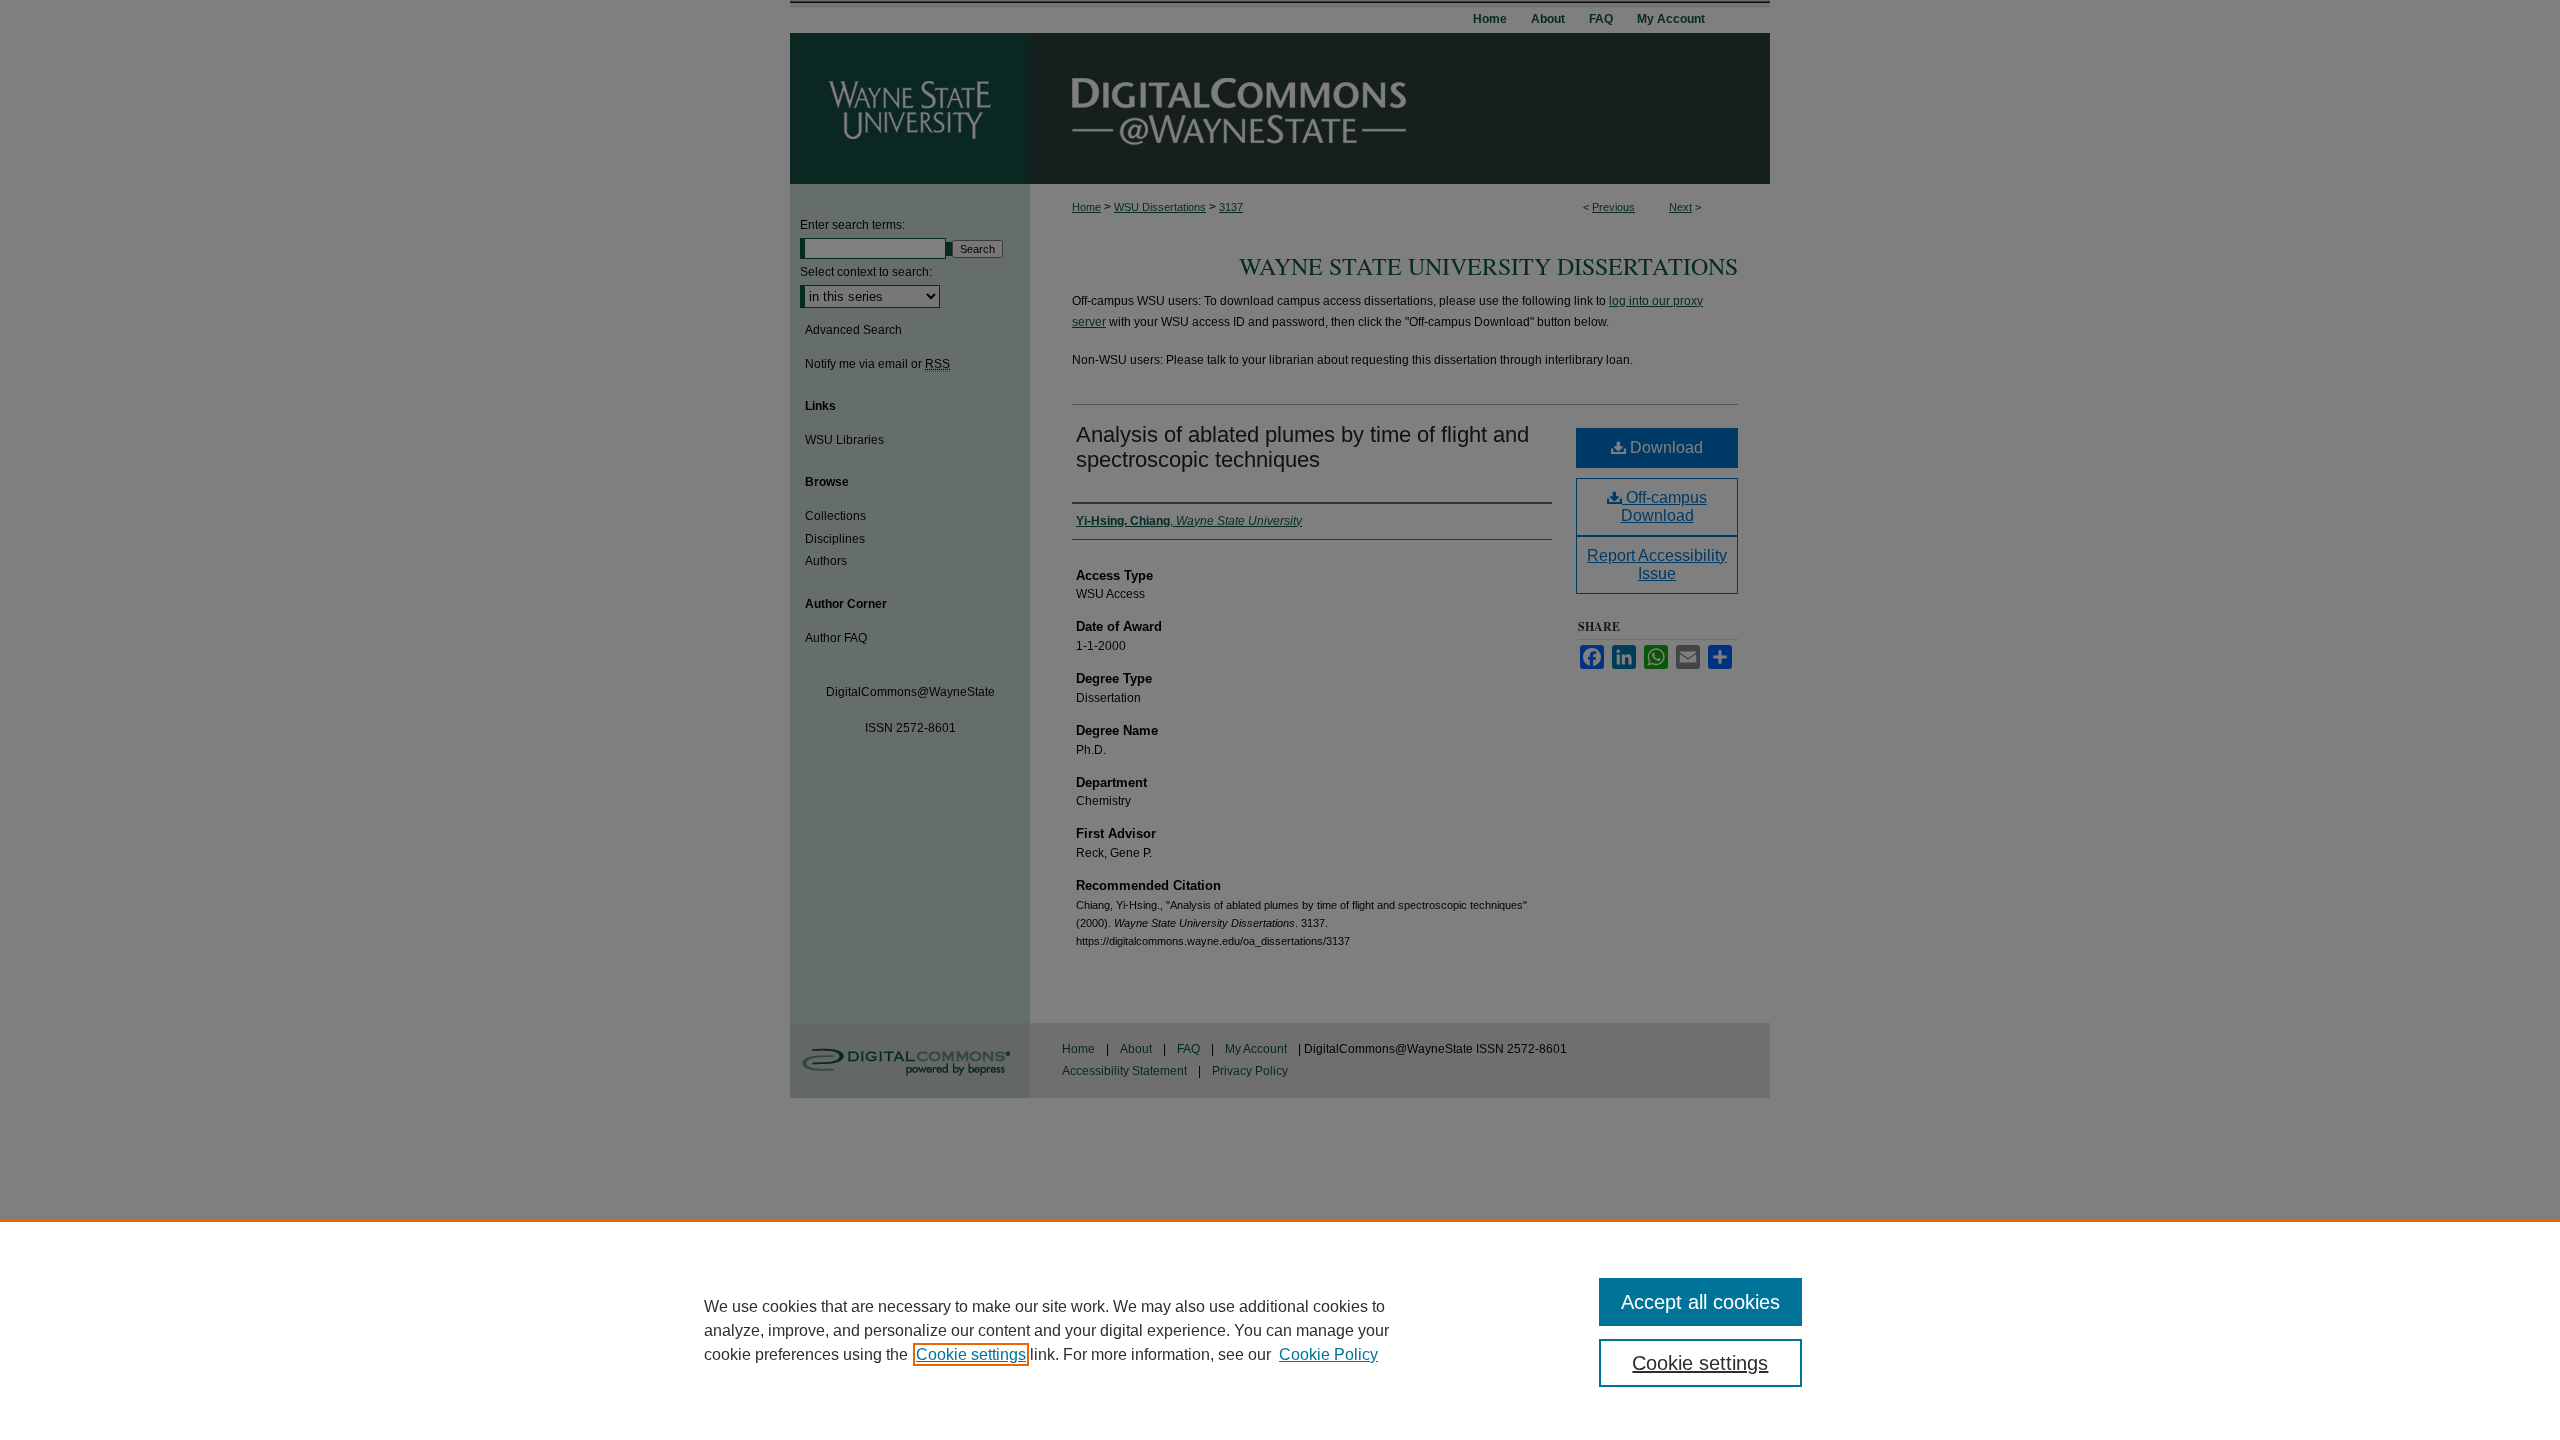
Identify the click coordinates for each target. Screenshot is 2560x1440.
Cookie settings (971, 1354)
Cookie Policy (1328, 1354)
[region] (1280, 1330)
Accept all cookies (1700, 1302)
